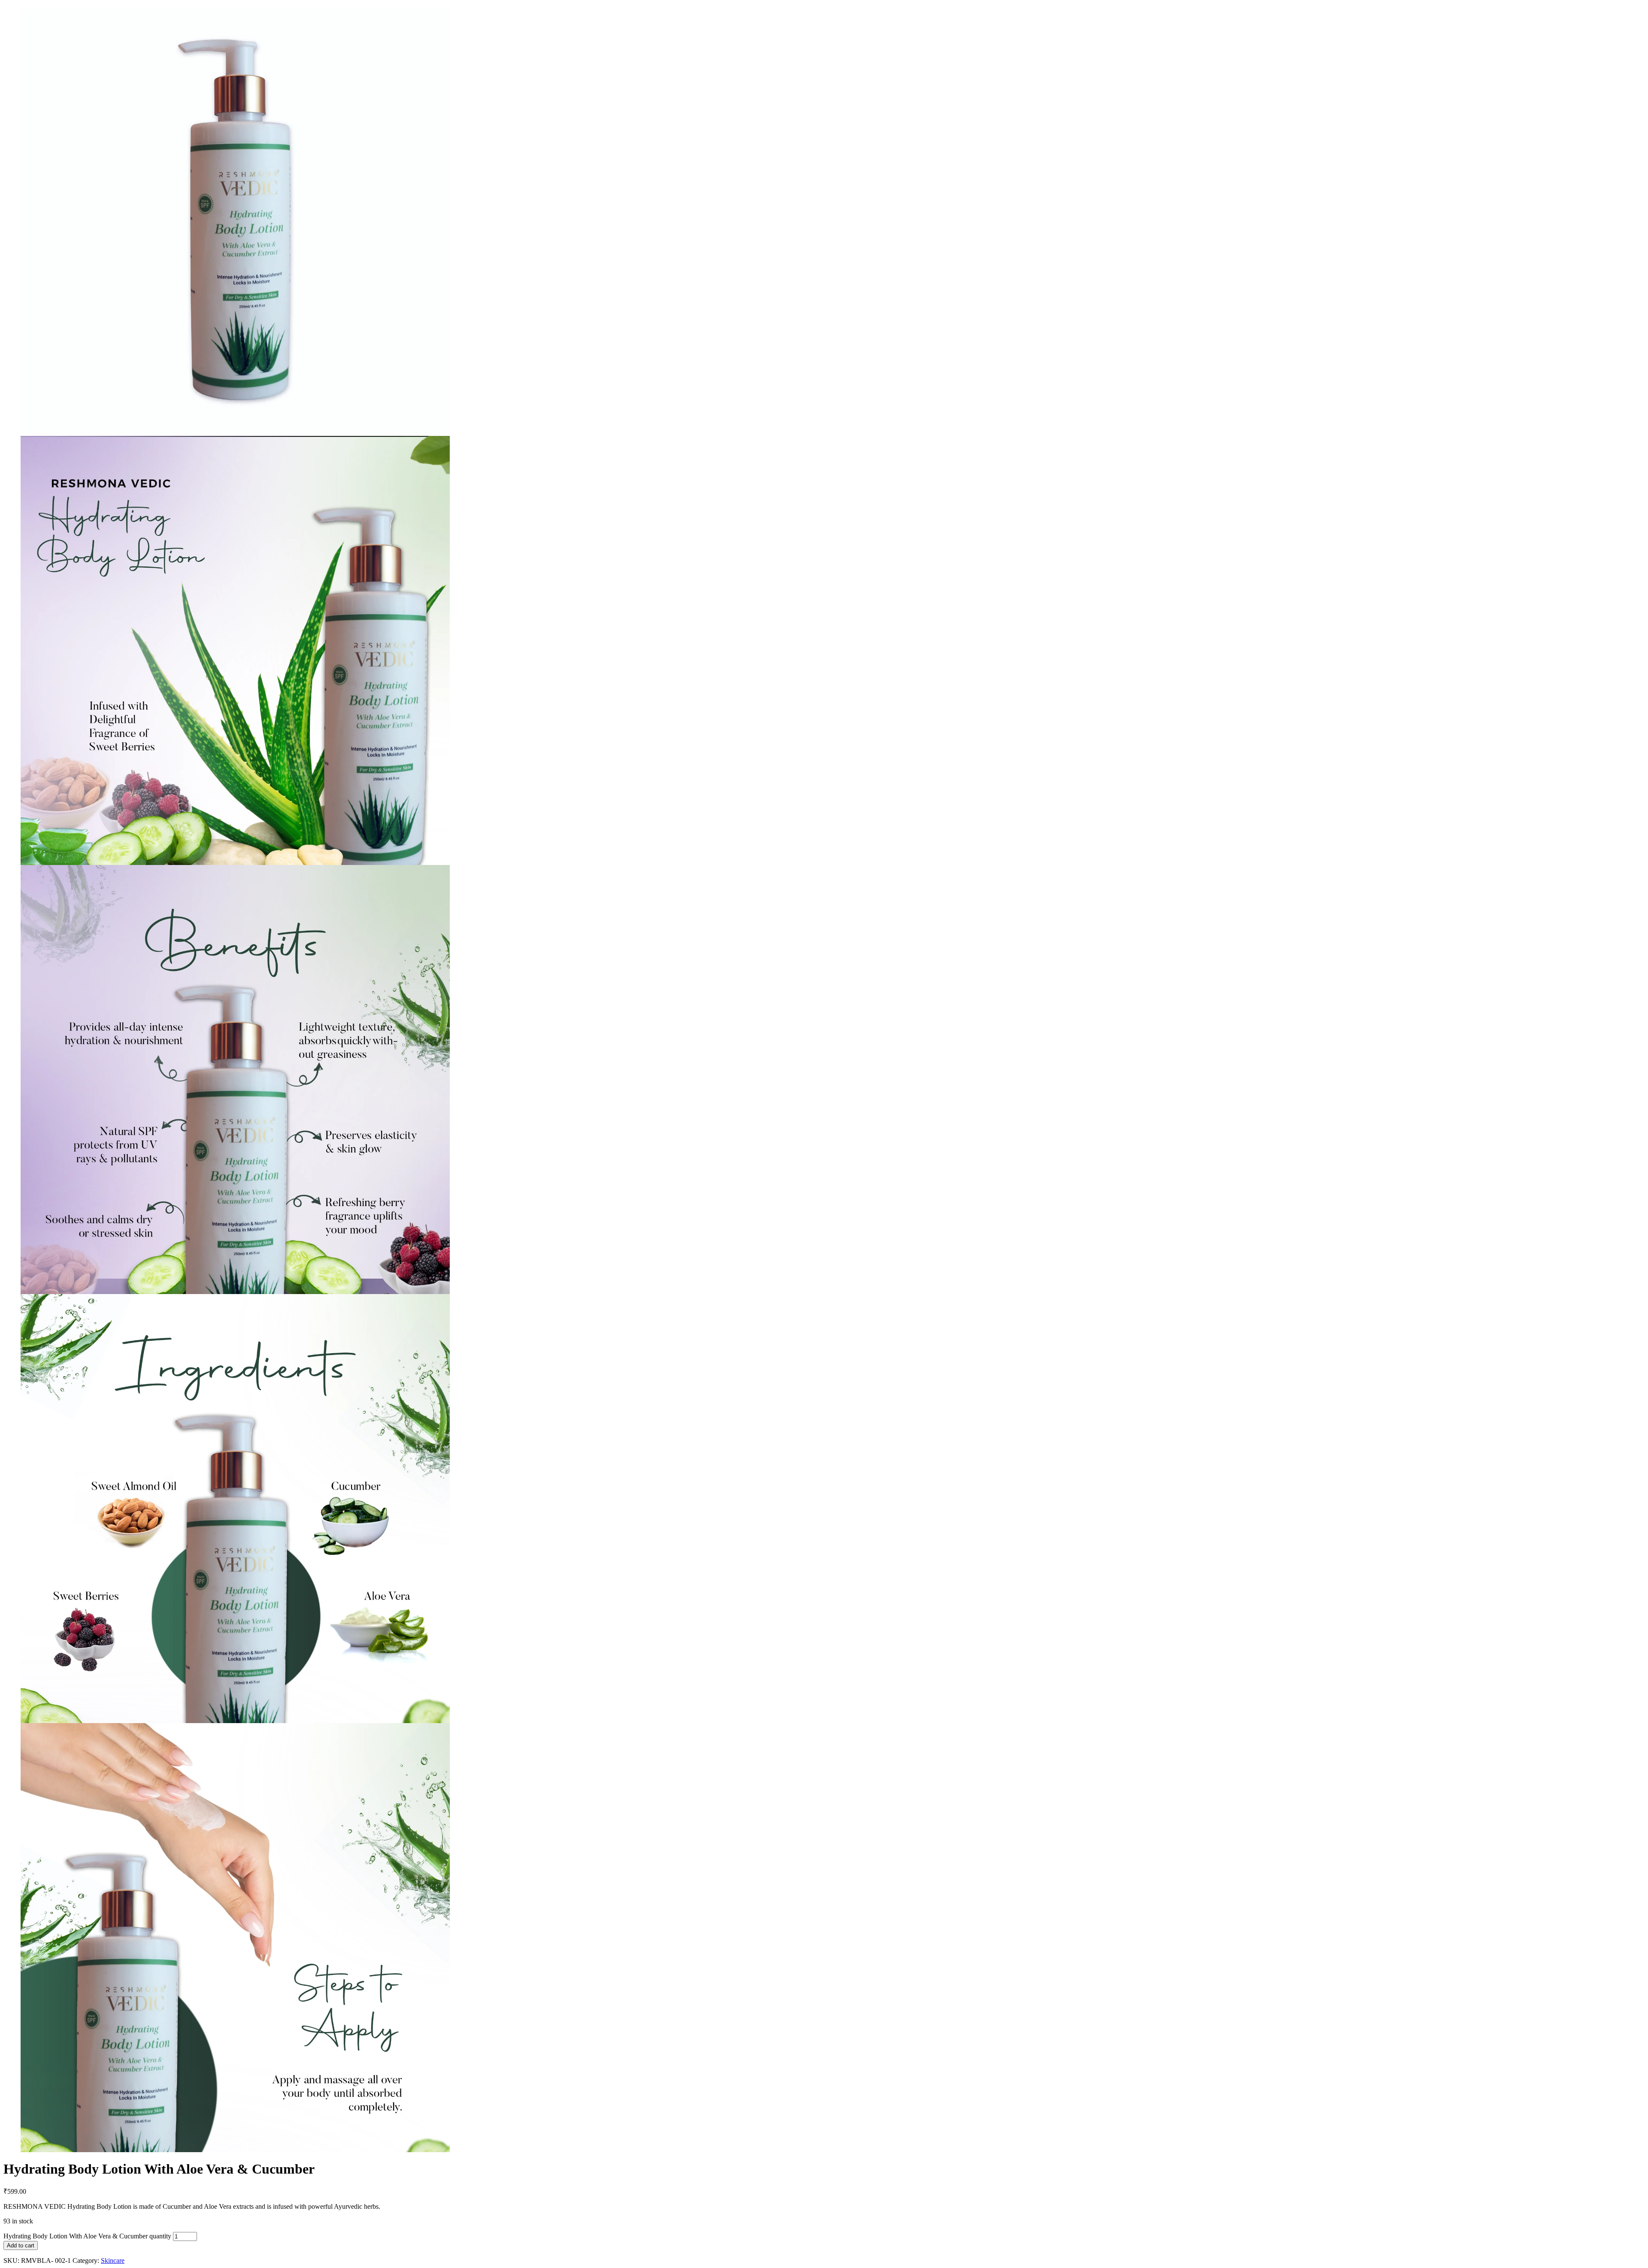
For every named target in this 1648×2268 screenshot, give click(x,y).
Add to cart (21, 2245)
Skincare (113, 2260)
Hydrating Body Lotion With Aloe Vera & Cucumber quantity (87, 2236)
